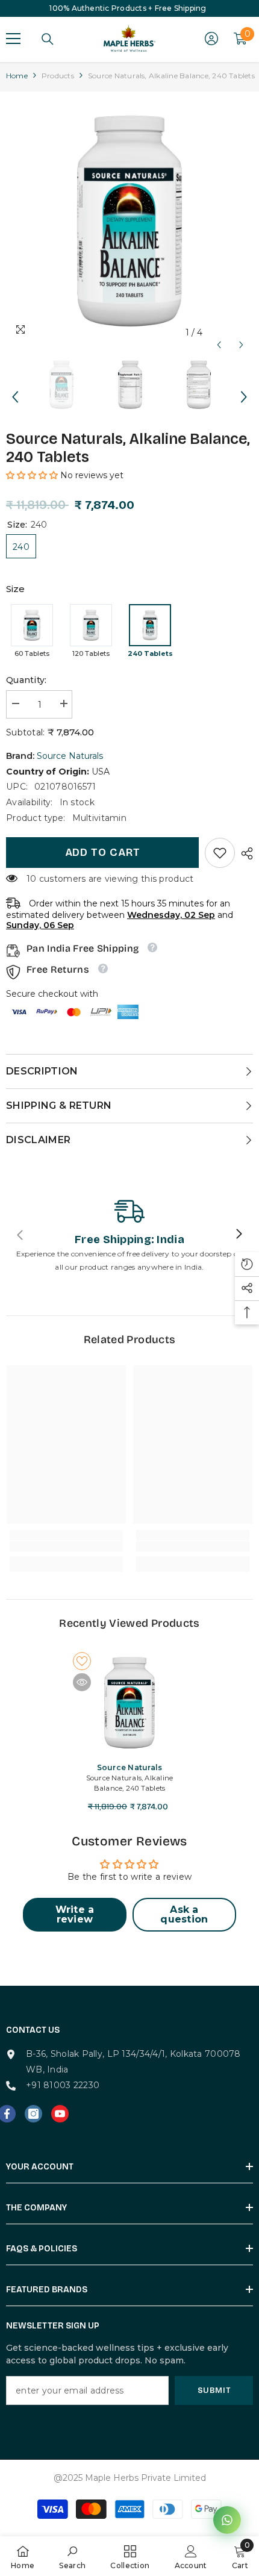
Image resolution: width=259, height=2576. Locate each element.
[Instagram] (33, 2114)
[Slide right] (239, 1235)
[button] (219, 333)
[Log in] (211, 39)
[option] (129, 221)
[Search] (48, 39)
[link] (220, 853)
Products (58, 76)
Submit (214, 2390)
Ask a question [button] (184, 1914)
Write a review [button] (75, 1914)
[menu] (13, 39)
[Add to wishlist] (82, 1661)
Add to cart (103, 852)
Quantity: (27, 680)
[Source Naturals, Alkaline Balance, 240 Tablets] (129, 1703)
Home (17, 76)
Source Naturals (70, 756)
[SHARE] (244, 853)
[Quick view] (82, 1682)
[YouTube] (60, 2114)
